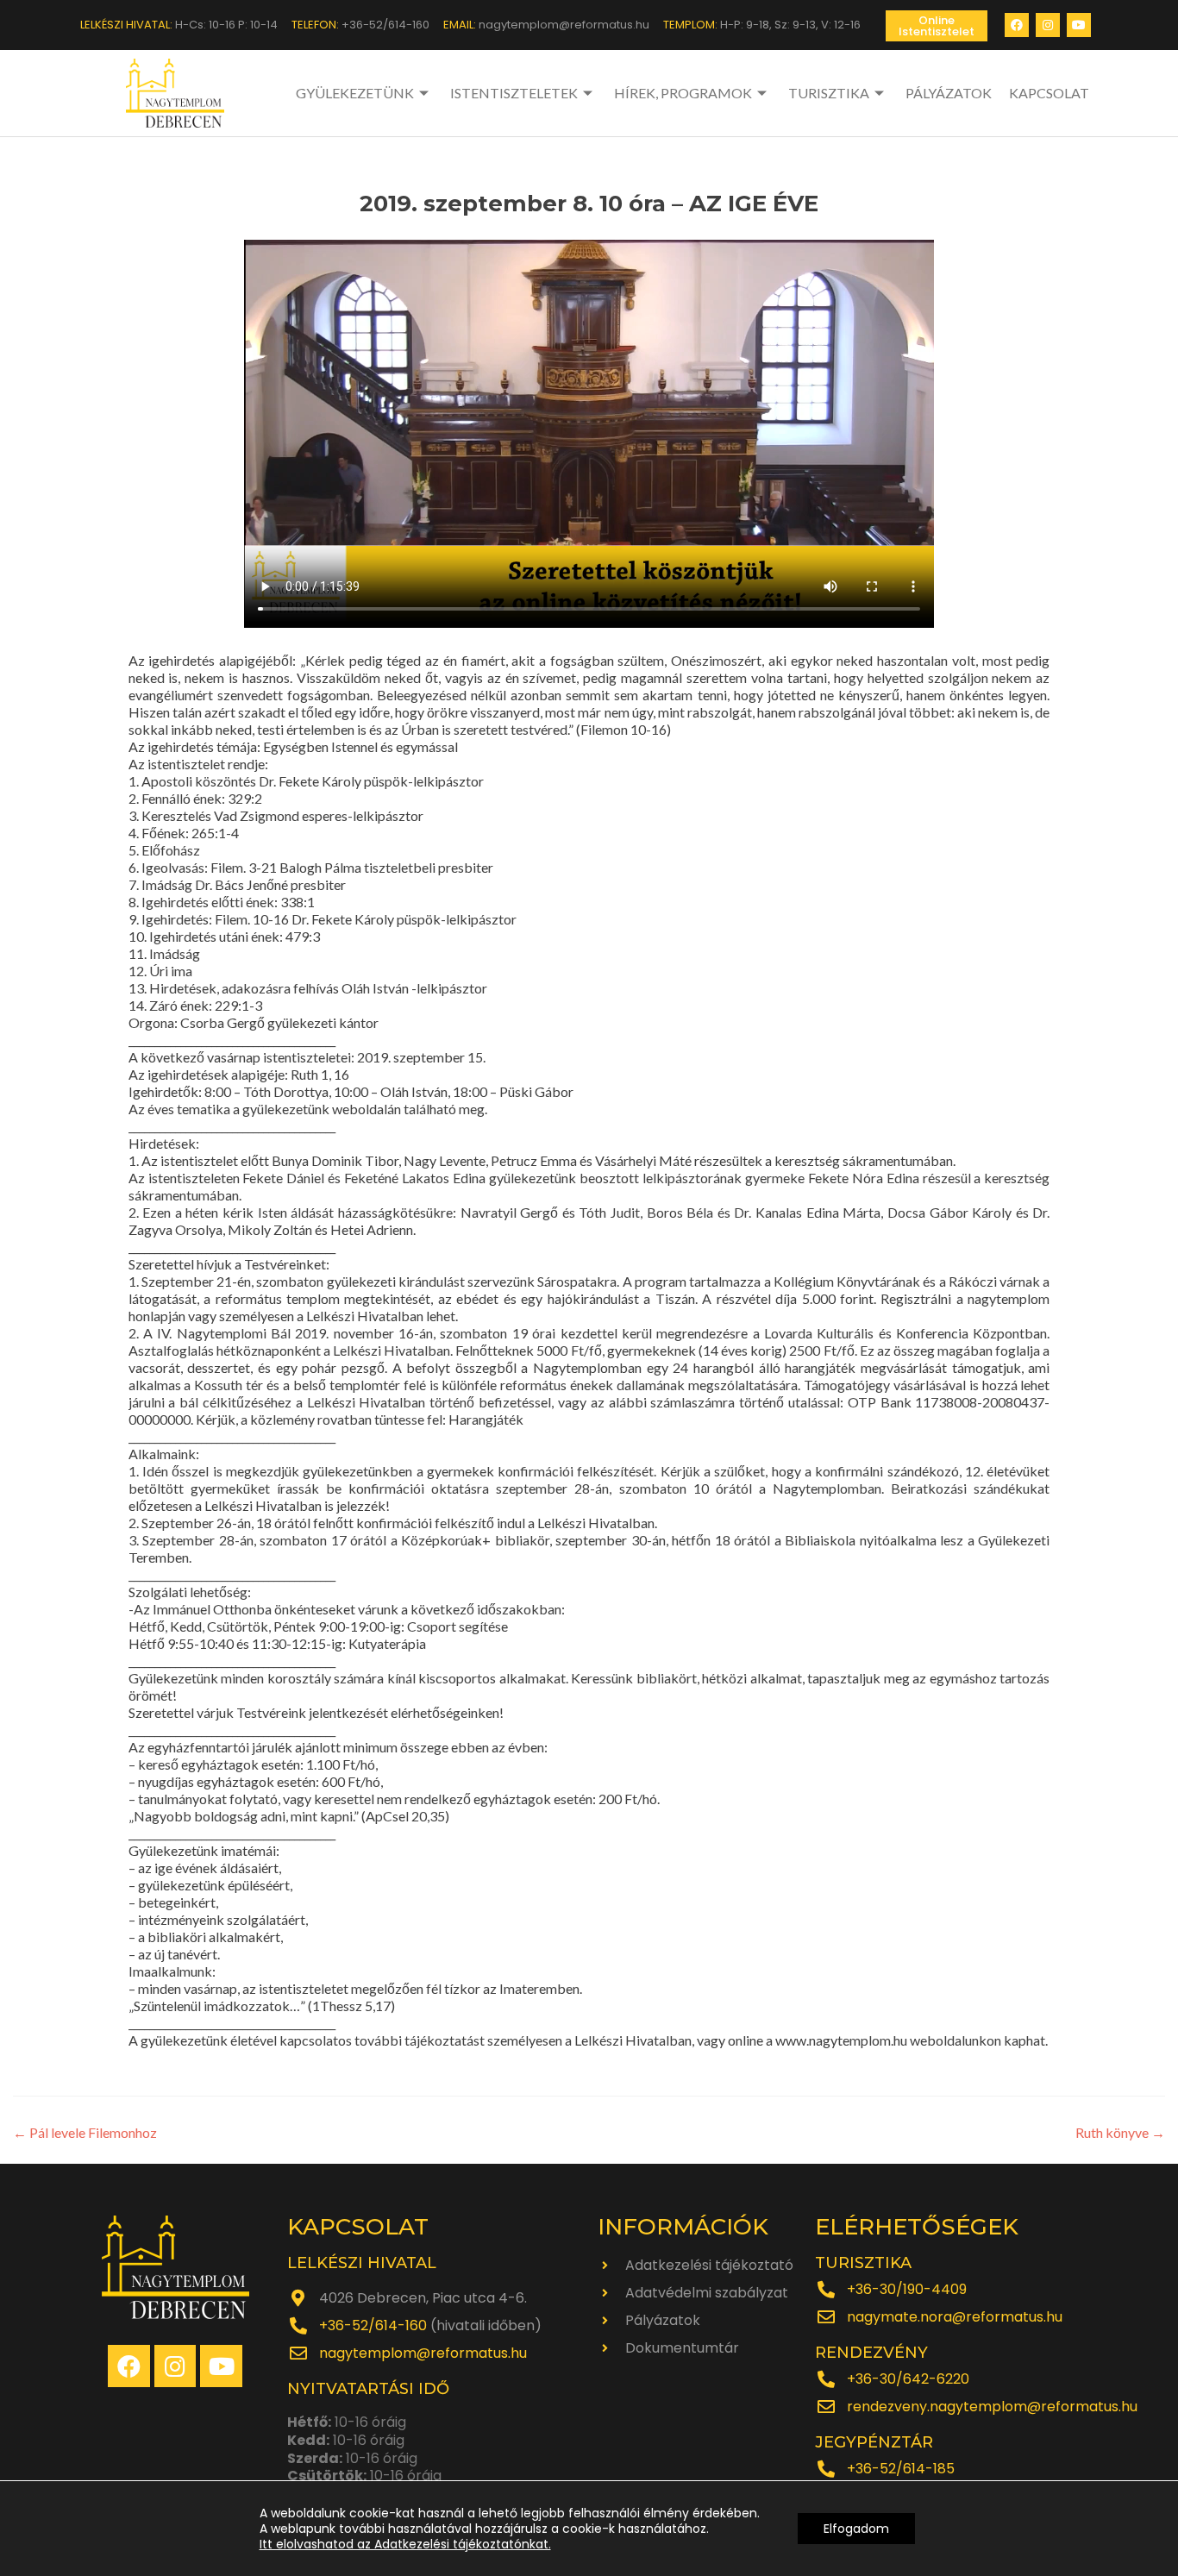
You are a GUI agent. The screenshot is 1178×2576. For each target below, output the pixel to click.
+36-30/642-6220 (908, 2379)
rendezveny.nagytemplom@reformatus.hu (992, 2407)
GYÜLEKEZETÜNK (355, 93)
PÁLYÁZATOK (949, 93)
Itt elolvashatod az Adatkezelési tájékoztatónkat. (405, 2544)
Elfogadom (856, 2529)
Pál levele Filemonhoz (85, 2132)
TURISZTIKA (829, 93)
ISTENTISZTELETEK (514, 93)
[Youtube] (1079, 25)
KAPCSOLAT (1049, 93)
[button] (937, 26)
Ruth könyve (1120, 2132)
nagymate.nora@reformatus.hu (955, 2317)
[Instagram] (1048, 25)
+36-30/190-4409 (907, 2289)
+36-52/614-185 (901, 2469)
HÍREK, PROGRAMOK (683, 93)
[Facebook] (1017, 25)
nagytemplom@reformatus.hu (423, 2353)
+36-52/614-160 (373, 2325)
